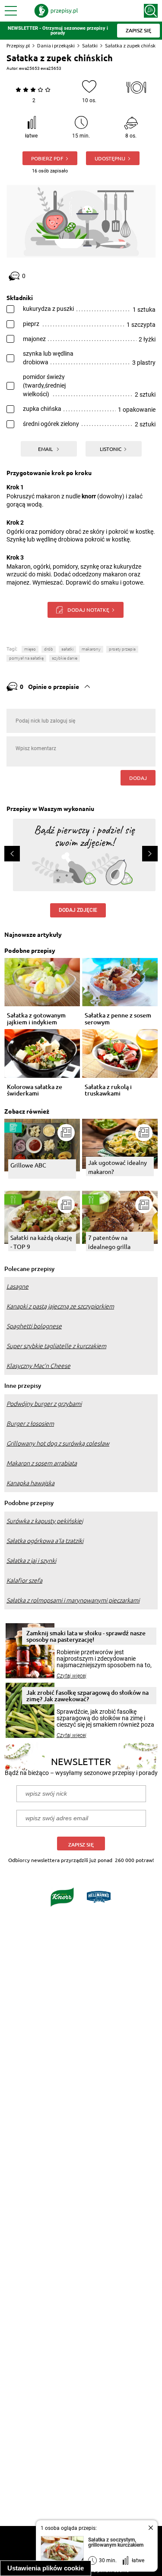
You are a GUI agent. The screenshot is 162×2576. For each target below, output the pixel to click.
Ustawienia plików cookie (46, 2568)
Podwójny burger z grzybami (44, 1404)
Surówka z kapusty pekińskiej (45, 1521)
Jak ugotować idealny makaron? (118, 1167)
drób (49, 649)
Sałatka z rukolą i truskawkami (108, 1090)
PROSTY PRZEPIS (122, 649)
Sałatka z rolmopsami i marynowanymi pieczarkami (73, 1600)
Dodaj (138, 778)
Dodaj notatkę (88, 610)
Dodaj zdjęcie (78, 910)
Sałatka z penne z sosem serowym (118, 1019)
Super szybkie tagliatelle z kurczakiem (56, 1346)
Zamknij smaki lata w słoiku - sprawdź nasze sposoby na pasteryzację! (86, 1636)
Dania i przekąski (56, 45)
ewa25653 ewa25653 (40, 68)
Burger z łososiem (30, 1424)
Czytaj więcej (71, 1676)
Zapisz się (81, 1845)
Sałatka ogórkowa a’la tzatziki (45, 1541)
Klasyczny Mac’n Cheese (38, 1366)
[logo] (56, 11)
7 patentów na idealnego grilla (109, 1242)
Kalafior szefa (24, 1581)
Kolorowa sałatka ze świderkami (35, 1090)
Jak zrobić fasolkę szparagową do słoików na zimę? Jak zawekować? (87, 1696)
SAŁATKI (67, 649)
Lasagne (17, 1286)
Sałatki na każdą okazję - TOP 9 (41, 1242)
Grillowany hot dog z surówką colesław (58, 1443)
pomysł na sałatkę (26, 658)
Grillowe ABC (28, 1165)
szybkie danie (65, 658)
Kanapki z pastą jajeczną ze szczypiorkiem (60, 1306)
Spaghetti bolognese (34, 1326)
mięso (30, 649)
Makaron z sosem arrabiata (42, 1463)
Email (46, 449)
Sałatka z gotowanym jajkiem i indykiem (36, 1019)
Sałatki (90, 45)
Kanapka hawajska (30, 1483)
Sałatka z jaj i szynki (31, 1561)
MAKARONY (91, 649)
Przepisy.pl (18, 45)
